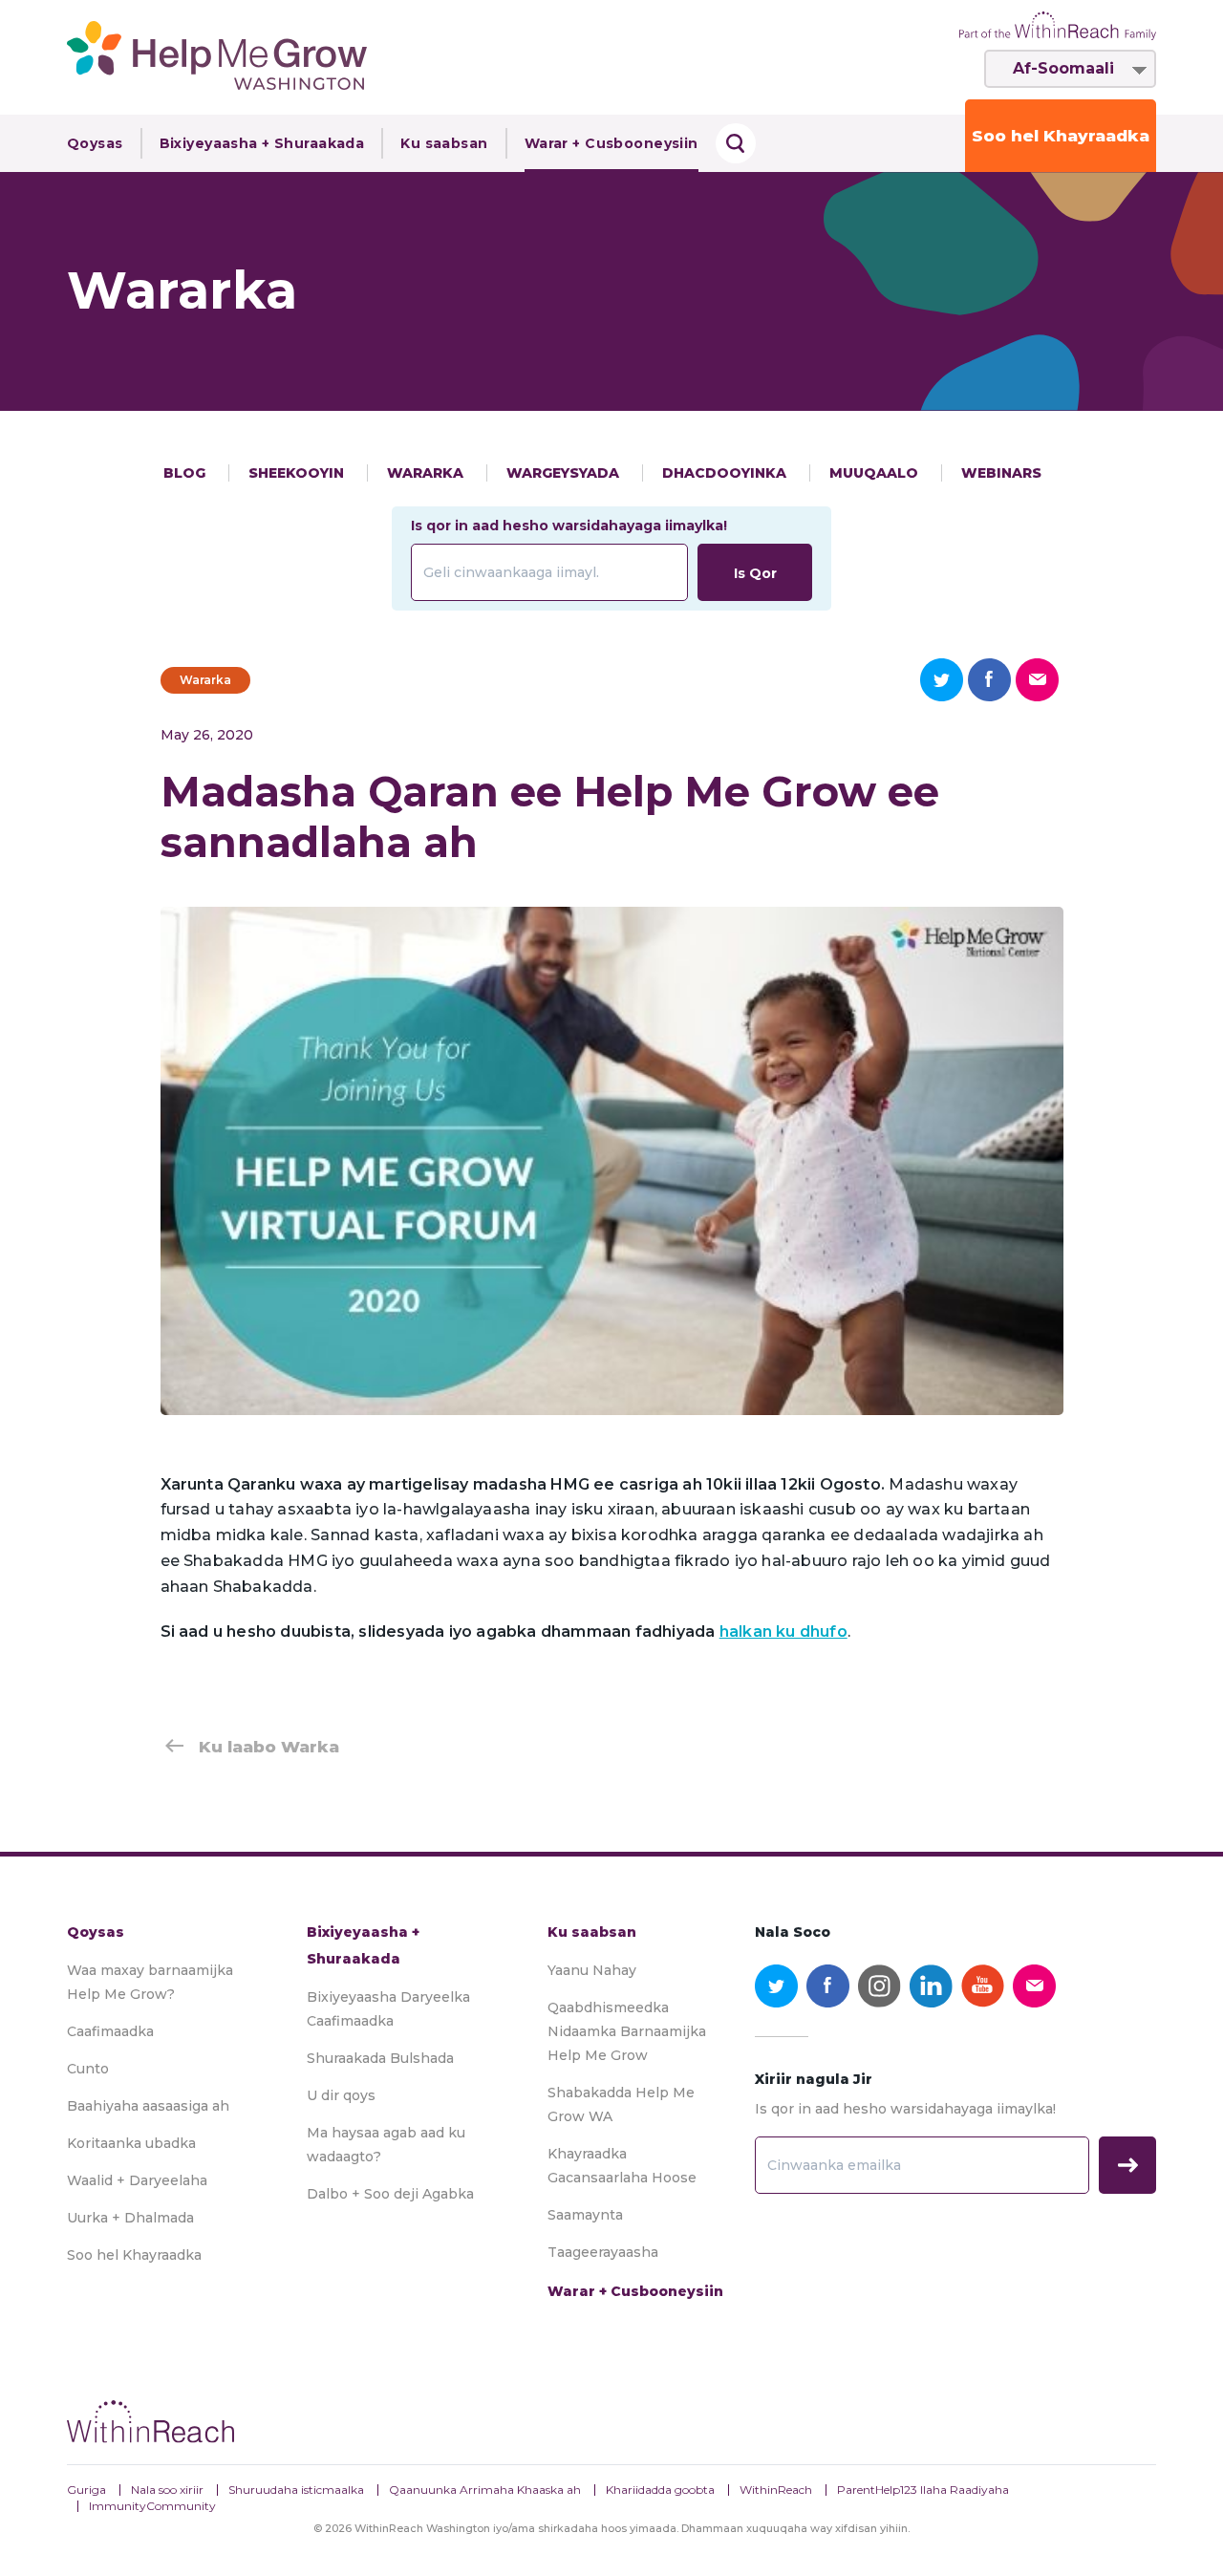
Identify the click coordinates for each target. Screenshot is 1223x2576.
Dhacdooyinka (726, 473)
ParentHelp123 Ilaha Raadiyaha (923, 2490)
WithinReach (776, 2490)
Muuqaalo (876, 473)
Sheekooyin (298, 473)
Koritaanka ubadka (131, 2143)
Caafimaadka (110, 2031)
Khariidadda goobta (660, 2490)
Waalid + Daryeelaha (137, 2180)
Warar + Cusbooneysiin (611, 143)
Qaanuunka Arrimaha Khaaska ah (485, 2490)
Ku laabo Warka (269, 1747)
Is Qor (755, 573)
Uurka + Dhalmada (130, 2218)
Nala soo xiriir (167, 2490)
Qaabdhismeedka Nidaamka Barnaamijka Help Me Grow (627, 2031)
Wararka (427, 473)
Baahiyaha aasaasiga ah (148, 2106)
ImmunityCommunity (152, 2506)
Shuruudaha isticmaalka (296, 2490)
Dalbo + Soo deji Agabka (390, 2194)
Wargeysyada (565, 473)
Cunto (88, 2069)
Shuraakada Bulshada (380, 2058)
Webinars (1001, 473)
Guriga (86, 2490)
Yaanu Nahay (592, 1970)
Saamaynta (585, 2215)
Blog (186, 473)
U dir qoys (341, 2095)
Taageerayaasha (603, 2252)
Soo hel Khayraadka (1061, 136)
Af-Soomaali (1063, 68)
